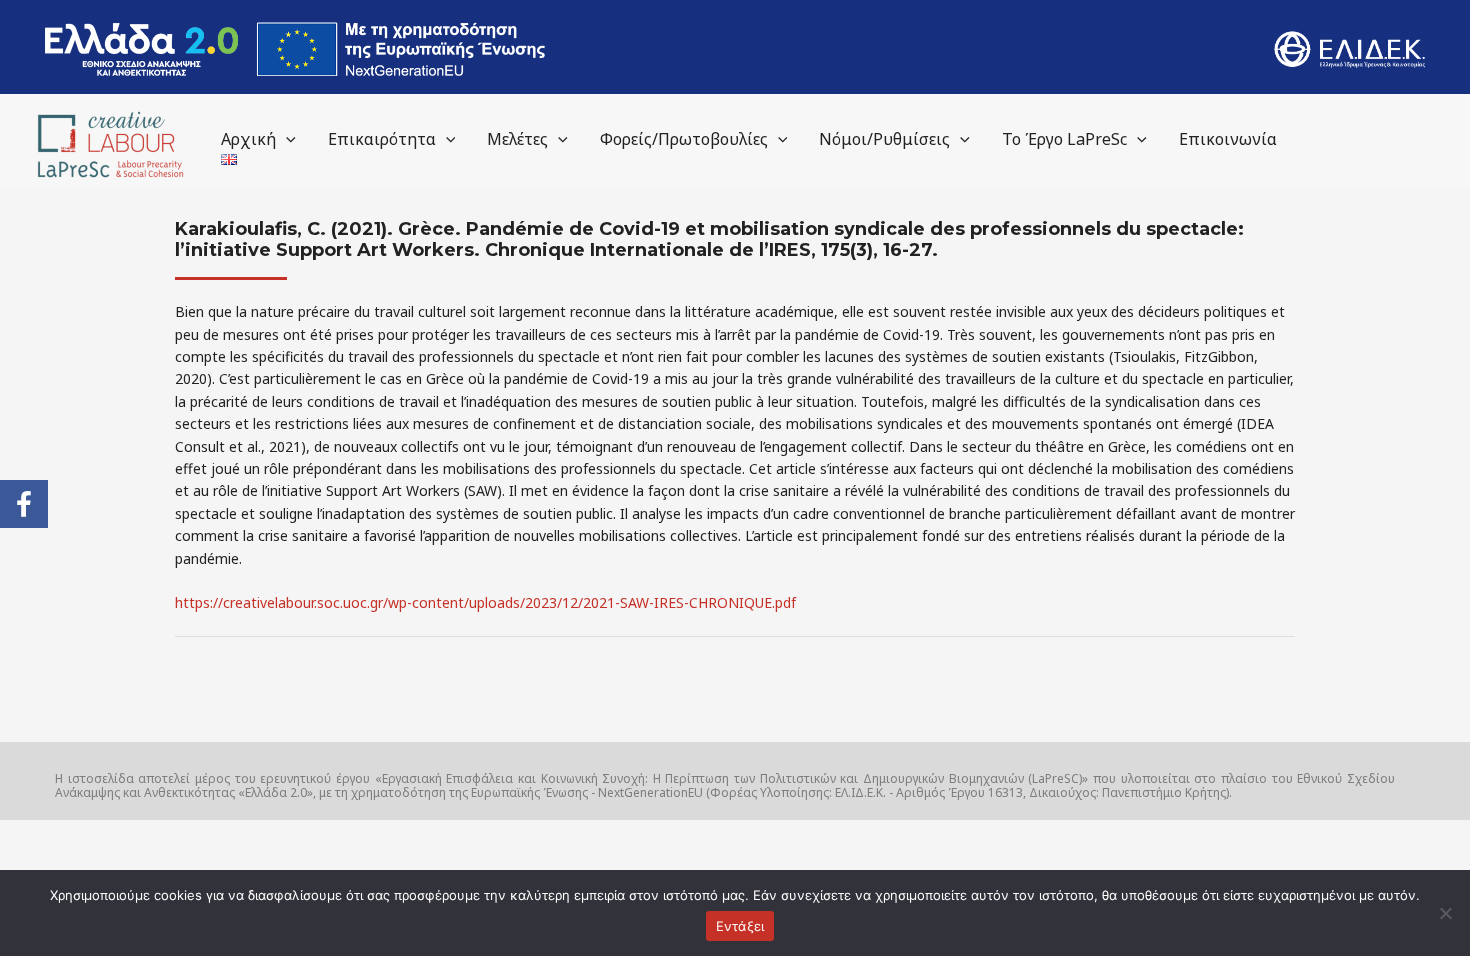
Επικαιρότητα (382, 139)
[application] (286, 139)
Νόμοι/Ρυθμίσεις (884, 139)
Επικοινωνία (1228, 139)
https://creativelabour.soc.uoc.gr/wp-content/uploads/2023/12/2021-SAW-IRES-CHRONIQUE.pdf (485, 602)
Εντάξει (740, 926)
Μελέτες (517, 139)
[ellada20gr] (295, 49)
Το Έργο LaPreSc (1064, 139)
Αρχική (248, 139)
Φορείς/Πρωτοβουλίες (684, 139)
